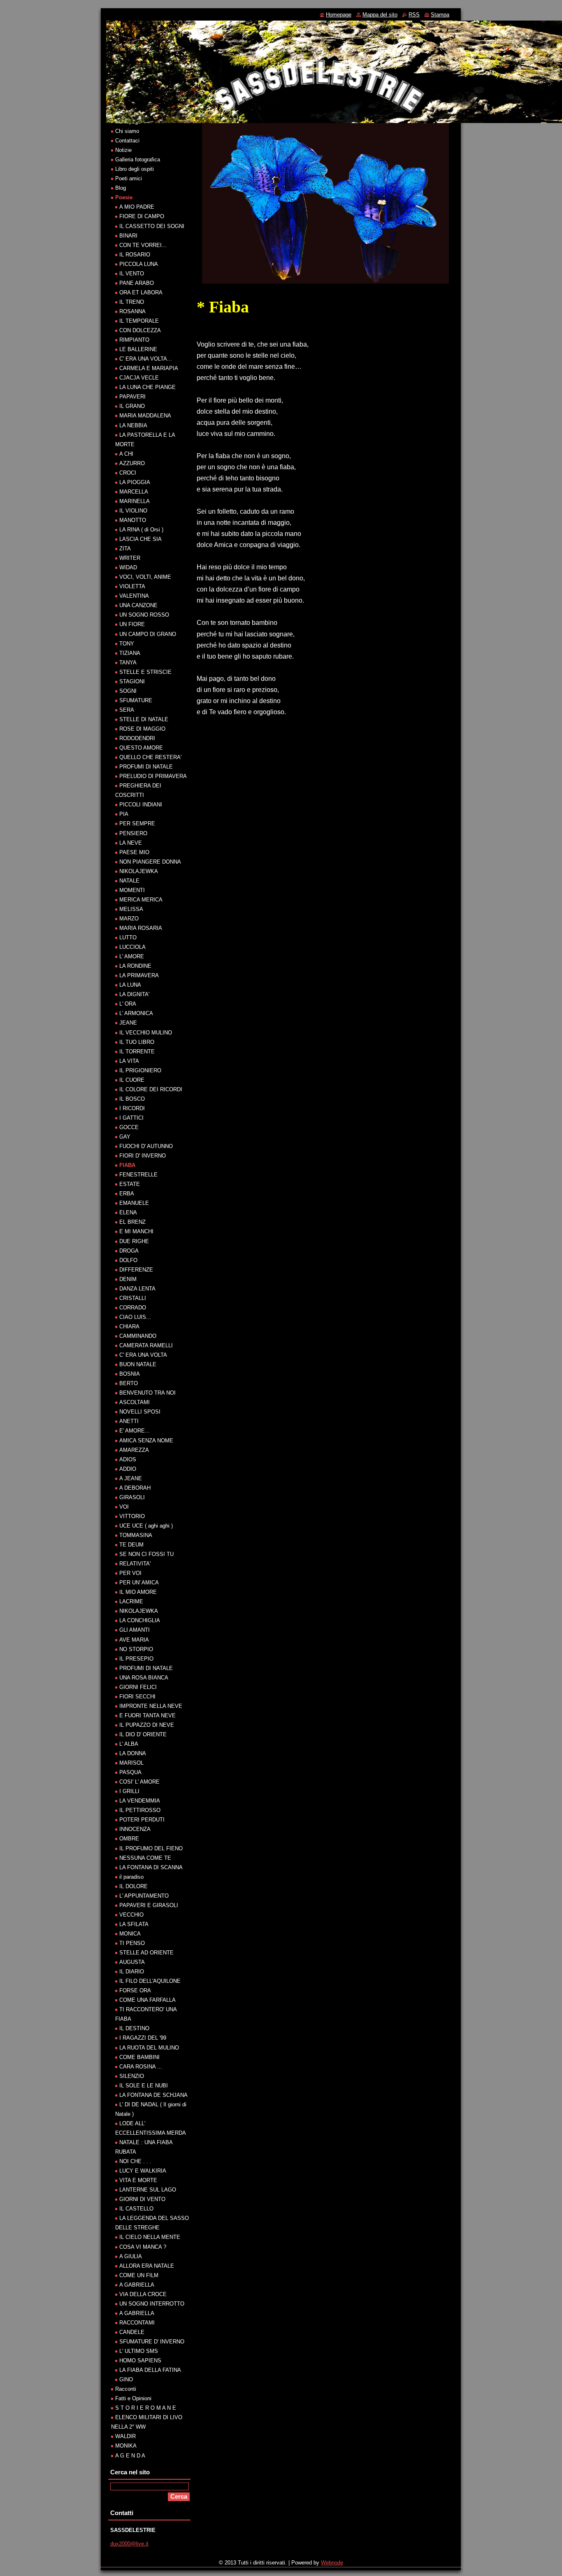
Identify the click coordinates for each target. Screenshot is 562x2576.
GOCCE (129, 1127)
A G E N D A (130, 2456)
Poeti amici (129, 178)
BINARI (128, 236)
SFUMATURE (136, 700)
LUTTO (128, 937)
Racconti (126, 2389)
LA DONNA (133, 1753)
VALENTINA (134, 596)
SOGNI (128, 691)
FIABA (127, 1165)
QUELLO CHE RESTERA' (150, 757)
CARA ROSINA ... (141, 2067)
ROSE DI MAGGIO (142, 729)
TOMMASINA (136, 1535)
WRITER (130, 558)
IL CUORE (132, 1080)
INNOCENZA (135, 1829)
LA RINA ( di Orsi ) (141, 530)
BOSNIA (130, 1374)
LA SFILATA (134, 1924)
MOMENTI (132, 890)
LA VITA (129, 1061)
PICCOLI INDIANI (141, 805)
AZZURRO (132, 463)
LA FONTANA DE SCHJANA (153, 2095)
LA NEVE (131, 843)
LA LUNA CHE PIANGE (147, 387)
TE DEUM (131, 1545)
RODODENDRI (137, 738)
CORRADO (133, 1308)
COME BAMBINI (139, 2057)
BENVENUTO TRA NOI (147, 1393)
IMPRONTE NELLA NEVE (151, 1706)
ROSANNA (132, 311)
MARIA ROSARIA (141, 928)
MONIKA (126, 2446)
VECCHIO (131, 1915)
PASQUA (130, 1772)
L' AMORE (132, 956)
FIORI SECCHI (137, 1697)
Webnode (332, 2563)
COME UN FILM (139, 2275)
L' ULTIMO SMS (139, 2351)
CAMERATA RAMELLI (146, 1345)
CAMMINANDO (138, 1336)
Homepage (339, 15)
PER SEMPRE (137, 823)
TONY (127, 644)
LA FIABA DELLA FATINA (150, 2370)
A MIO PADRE (137, 207)
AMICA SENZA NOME (146, 1441)
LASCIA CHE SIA (140, 539)
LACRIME (131, 1601)
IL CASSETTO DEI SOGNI (152, 226)
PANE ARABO (137, 283)
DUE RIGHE (134, 1241)
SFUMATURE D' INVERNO (152, 2342)
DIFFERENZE (136, 1270)
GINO (126, 2379)
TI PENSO (132, 1943)
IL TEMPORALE (139, 321)
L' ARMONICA (136, 1013)
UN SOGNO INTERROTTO (152, 2304)
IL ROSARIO (135, 255)
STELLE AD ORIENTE (146, 1953)
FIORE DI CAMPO (142, 216)
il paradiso (131, 1877)
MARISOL (131, 1763)
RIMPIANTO (134, 340)
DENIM (128, 1279)
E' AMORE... (135, 1431)
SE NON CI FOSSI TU (146, 1554)
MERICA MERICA (141, 900)
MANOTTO (133, 520)
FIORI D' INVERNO (143, 1156)
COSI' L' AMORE (139, 1782)
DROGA (129, 1251)
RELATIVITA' (135, 1564)
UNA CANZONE (138, 605)
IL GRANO (132, 406)
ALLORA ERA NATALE (147, 2266)
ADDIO (128, 1469)
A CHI (126, 454)
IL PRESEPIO (136, 1659)
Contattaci (127, 141)
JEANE (128, 1023)
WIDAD (128, 567)
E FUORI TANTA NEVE (147, 1715)
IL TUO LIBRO (137, 1042)
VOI (124, 1507)
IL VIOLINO (133, 511)
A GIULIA (131, 2256)
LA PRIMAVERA (139, 975)
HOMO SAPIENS (140, 2361)
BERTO (129, 1383)
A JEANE (131, 1478)
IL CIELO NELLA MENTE (150, 2237)
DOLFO (128, 1260)
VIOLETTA (132, 586)
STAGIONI (132, 681)
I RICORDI (132, 1108)
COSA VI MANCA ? (143, 2247)
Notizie (123, 150)
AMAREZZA (134, 1450)
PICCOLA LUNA (139, 264)
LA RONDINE (135, 966)
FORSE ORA (135, 1990)
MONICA (130, 1934)
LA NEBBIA (133, 425)
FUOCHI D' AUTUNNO (146, 1146)
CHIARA (129, 1326)
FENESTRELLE (138, 1175)
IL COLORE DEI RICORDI (151, 1089)
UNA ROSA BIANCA (144, 1678)
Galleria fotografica (138, 160)
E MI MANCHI (136, 1231)
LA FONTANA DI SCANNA (151, 1867)
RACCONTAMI (137, 2323)
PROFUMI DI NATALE (146, 767)
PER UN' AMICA (139, 1583)
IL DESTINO (134, 2028)
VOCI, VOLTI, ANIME (145, 577)
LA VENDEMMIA (140, 1801)
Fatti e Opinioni (133, 2398)
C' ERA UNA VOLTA (143, 1355)
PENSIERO (133, 833)
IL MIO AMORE (138, 1592)
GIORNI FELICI (138, 1687)
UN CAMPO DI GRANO (148, 634)
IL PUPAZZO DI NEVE (147, 1725)
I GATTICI (131, 1118)
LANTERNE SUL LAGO (148, 2190)
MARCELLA (134, 492)
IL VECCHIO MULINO (146, 1033)
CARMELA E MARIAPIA (149, 368)
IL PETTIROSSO (140, 1810)
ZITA (125, 549)
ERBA (127, 1194)
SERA (127, 710)
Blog (121, 188)
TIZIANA (130, 653)
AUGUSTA (132, 1962)
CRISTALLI (133, 1298)
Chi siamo (127, 131)
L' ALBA (129, 1744)
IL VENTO (132, 274)
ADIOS (128, 1459)
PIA (124, 814)
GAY (125, 1137)
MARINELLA (135, 501)
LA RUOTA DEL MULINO (149, 2048)
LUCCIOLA (132, 947)
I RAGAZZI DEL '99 (143, 2038)
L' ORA (128, 1004)
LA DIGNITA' (134, 994)
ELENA (128, 1212)
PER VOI (130, 1573)
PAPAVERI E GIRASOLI (149, 1905)
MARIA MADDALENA (145, 416)
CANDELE (132, 2332)
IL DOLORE (134, 1886)
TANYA (128, 663)
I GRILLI (129, 1791)
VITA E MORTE (138, 2180)
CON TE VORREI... (143, 245)
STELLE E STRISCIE (145, 672)
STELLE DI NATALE (144, 719)
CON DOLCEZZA (140, 330)
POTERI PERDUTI (142, 1820)
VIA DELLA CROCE (143, 2294)
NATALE (129, 881)
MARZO (129, 919)
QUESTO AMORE (141, 748)
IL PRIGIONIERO (140, 1070)
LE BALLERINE (138, 349)
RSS (414, 15)
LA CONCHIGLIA (140, 1620)
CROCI (128, 473)
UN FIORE (132, 624)
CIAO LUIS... (135, 1317)
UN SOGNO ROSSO (144, 615)
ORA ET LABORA (141, 292)
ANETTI (129, 1421)
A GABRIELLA (137, 2285)
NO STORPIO (136, 1649)
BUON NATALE (138, 1364)
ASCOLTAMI (135, 1402)
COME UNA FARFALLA (147, 2000)
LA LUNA (130, 985)
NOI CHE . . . (135, 2161)
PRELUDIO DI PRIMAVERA (153, 776)
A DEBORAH (135, 1488)
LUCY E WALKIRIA (143, 2171)
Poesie (124, 197)
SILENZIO (132, 2076)
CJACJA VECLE (139, 378)
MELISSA (131, 909)
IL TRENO (132, 302)
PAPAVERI (132, 397)
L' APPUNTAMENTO (144, 1896)
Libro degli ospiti (135, 169)
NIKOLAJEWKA (139, 871)
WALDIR (125, 2436)
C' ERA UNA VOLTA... (146, 359)
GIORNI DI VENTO (142, 2199)
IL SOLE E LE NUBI (144, 2086)
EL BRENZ (132, 1222)
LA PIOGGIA (135, 482)
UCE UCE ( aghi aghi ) (146, 1526)
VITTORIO (132, 1516)
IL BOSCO (132, 1099)
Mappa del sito (380, 15)
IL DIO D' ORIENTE (143, 1734)
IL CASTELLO (136, 2209)
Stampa (440, 15)
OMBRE (129, 1839)
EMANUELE (134, 1203)
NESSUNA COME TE (145, 1858)
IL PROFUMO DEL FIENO (151, 1848)
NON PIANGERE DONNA (150, 862)
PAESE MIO (134, 852)
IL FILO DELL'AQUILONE (150, 1981)
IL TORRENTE (137, 1052)
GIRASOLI (132, 1497)
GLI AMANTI (135, 1630)
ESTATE (130, 1184)
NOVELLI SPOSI (140, 1412)
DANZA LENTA (137, 1289)
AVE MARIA (134, 1640)
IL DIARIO (132, 1972)
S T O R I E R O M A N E (146, 2408)
